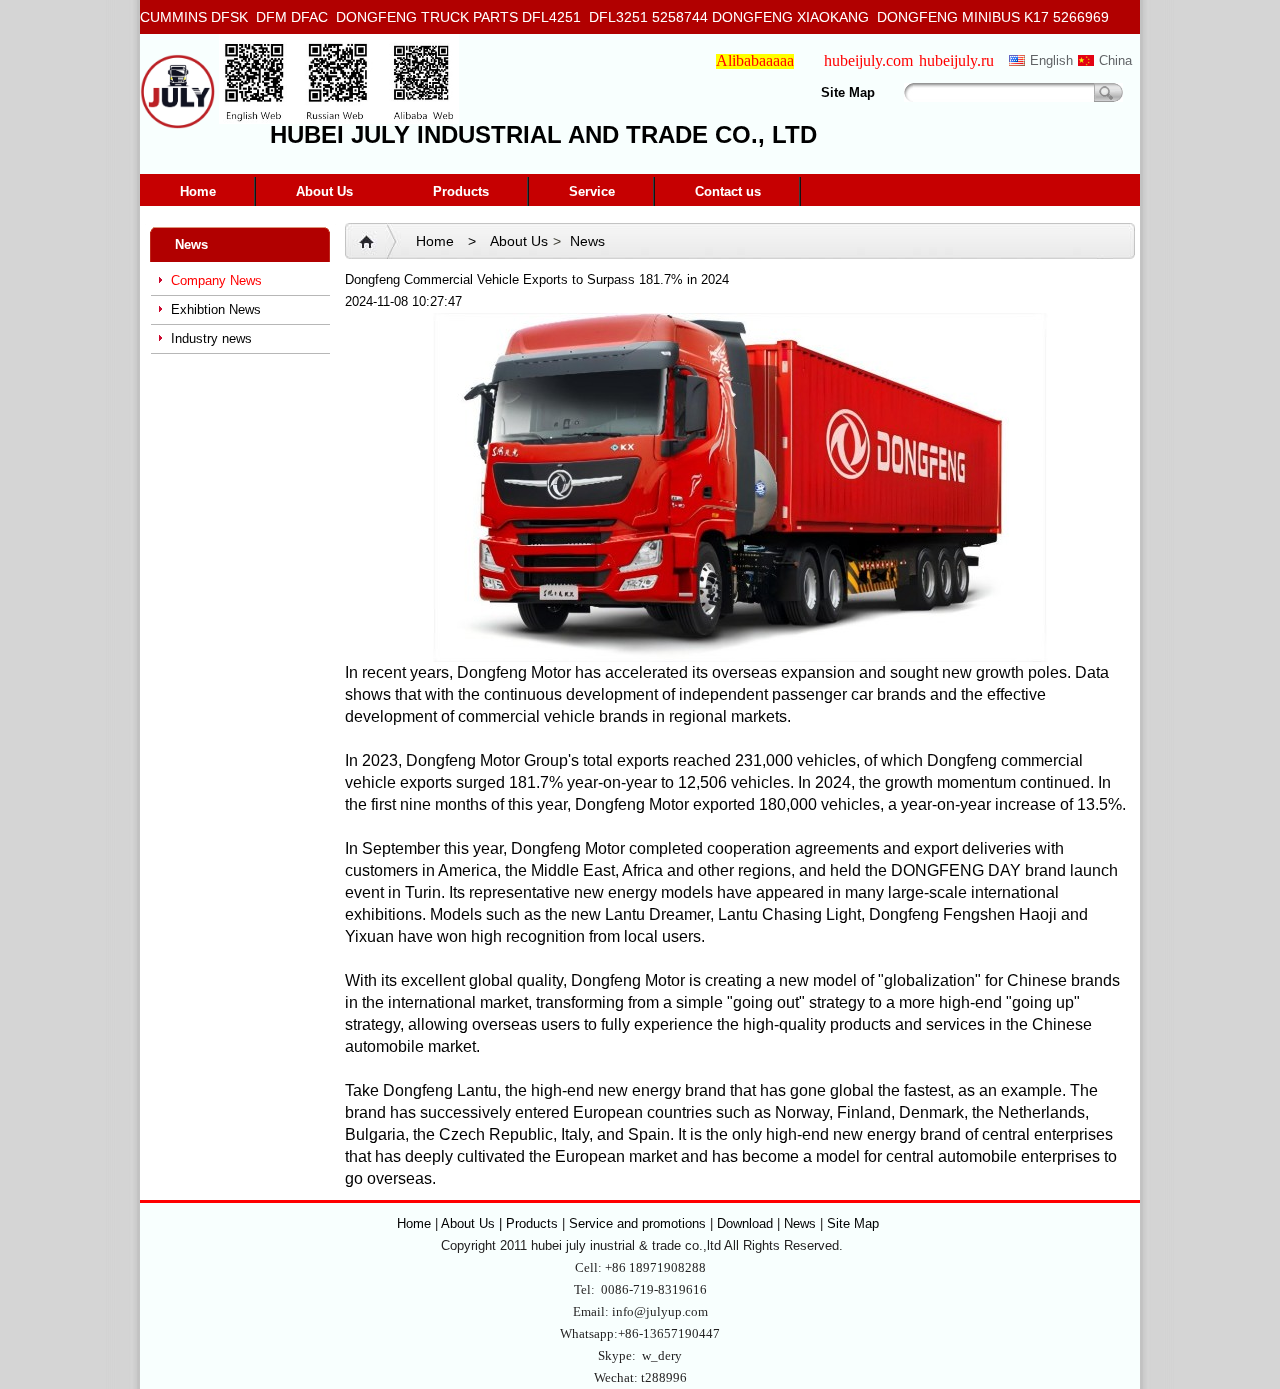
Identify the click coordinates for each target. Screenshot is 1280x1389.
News (587, 241)
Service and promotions (639, 1223)
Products (461, 191)
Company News (216, 280)
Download (745, 1223)
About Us (324, 191)
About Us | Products (501, 1223)
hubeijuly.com (868, 60)
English (1051, 60)
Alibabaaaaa (755, 60)
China (1115, 60)
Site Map (848, 92)
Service (592, 191)
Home (198, 191)
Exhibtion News (216, 309)
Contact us (728, 191)
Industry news (211, 338)
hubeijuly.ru (956, 60)
